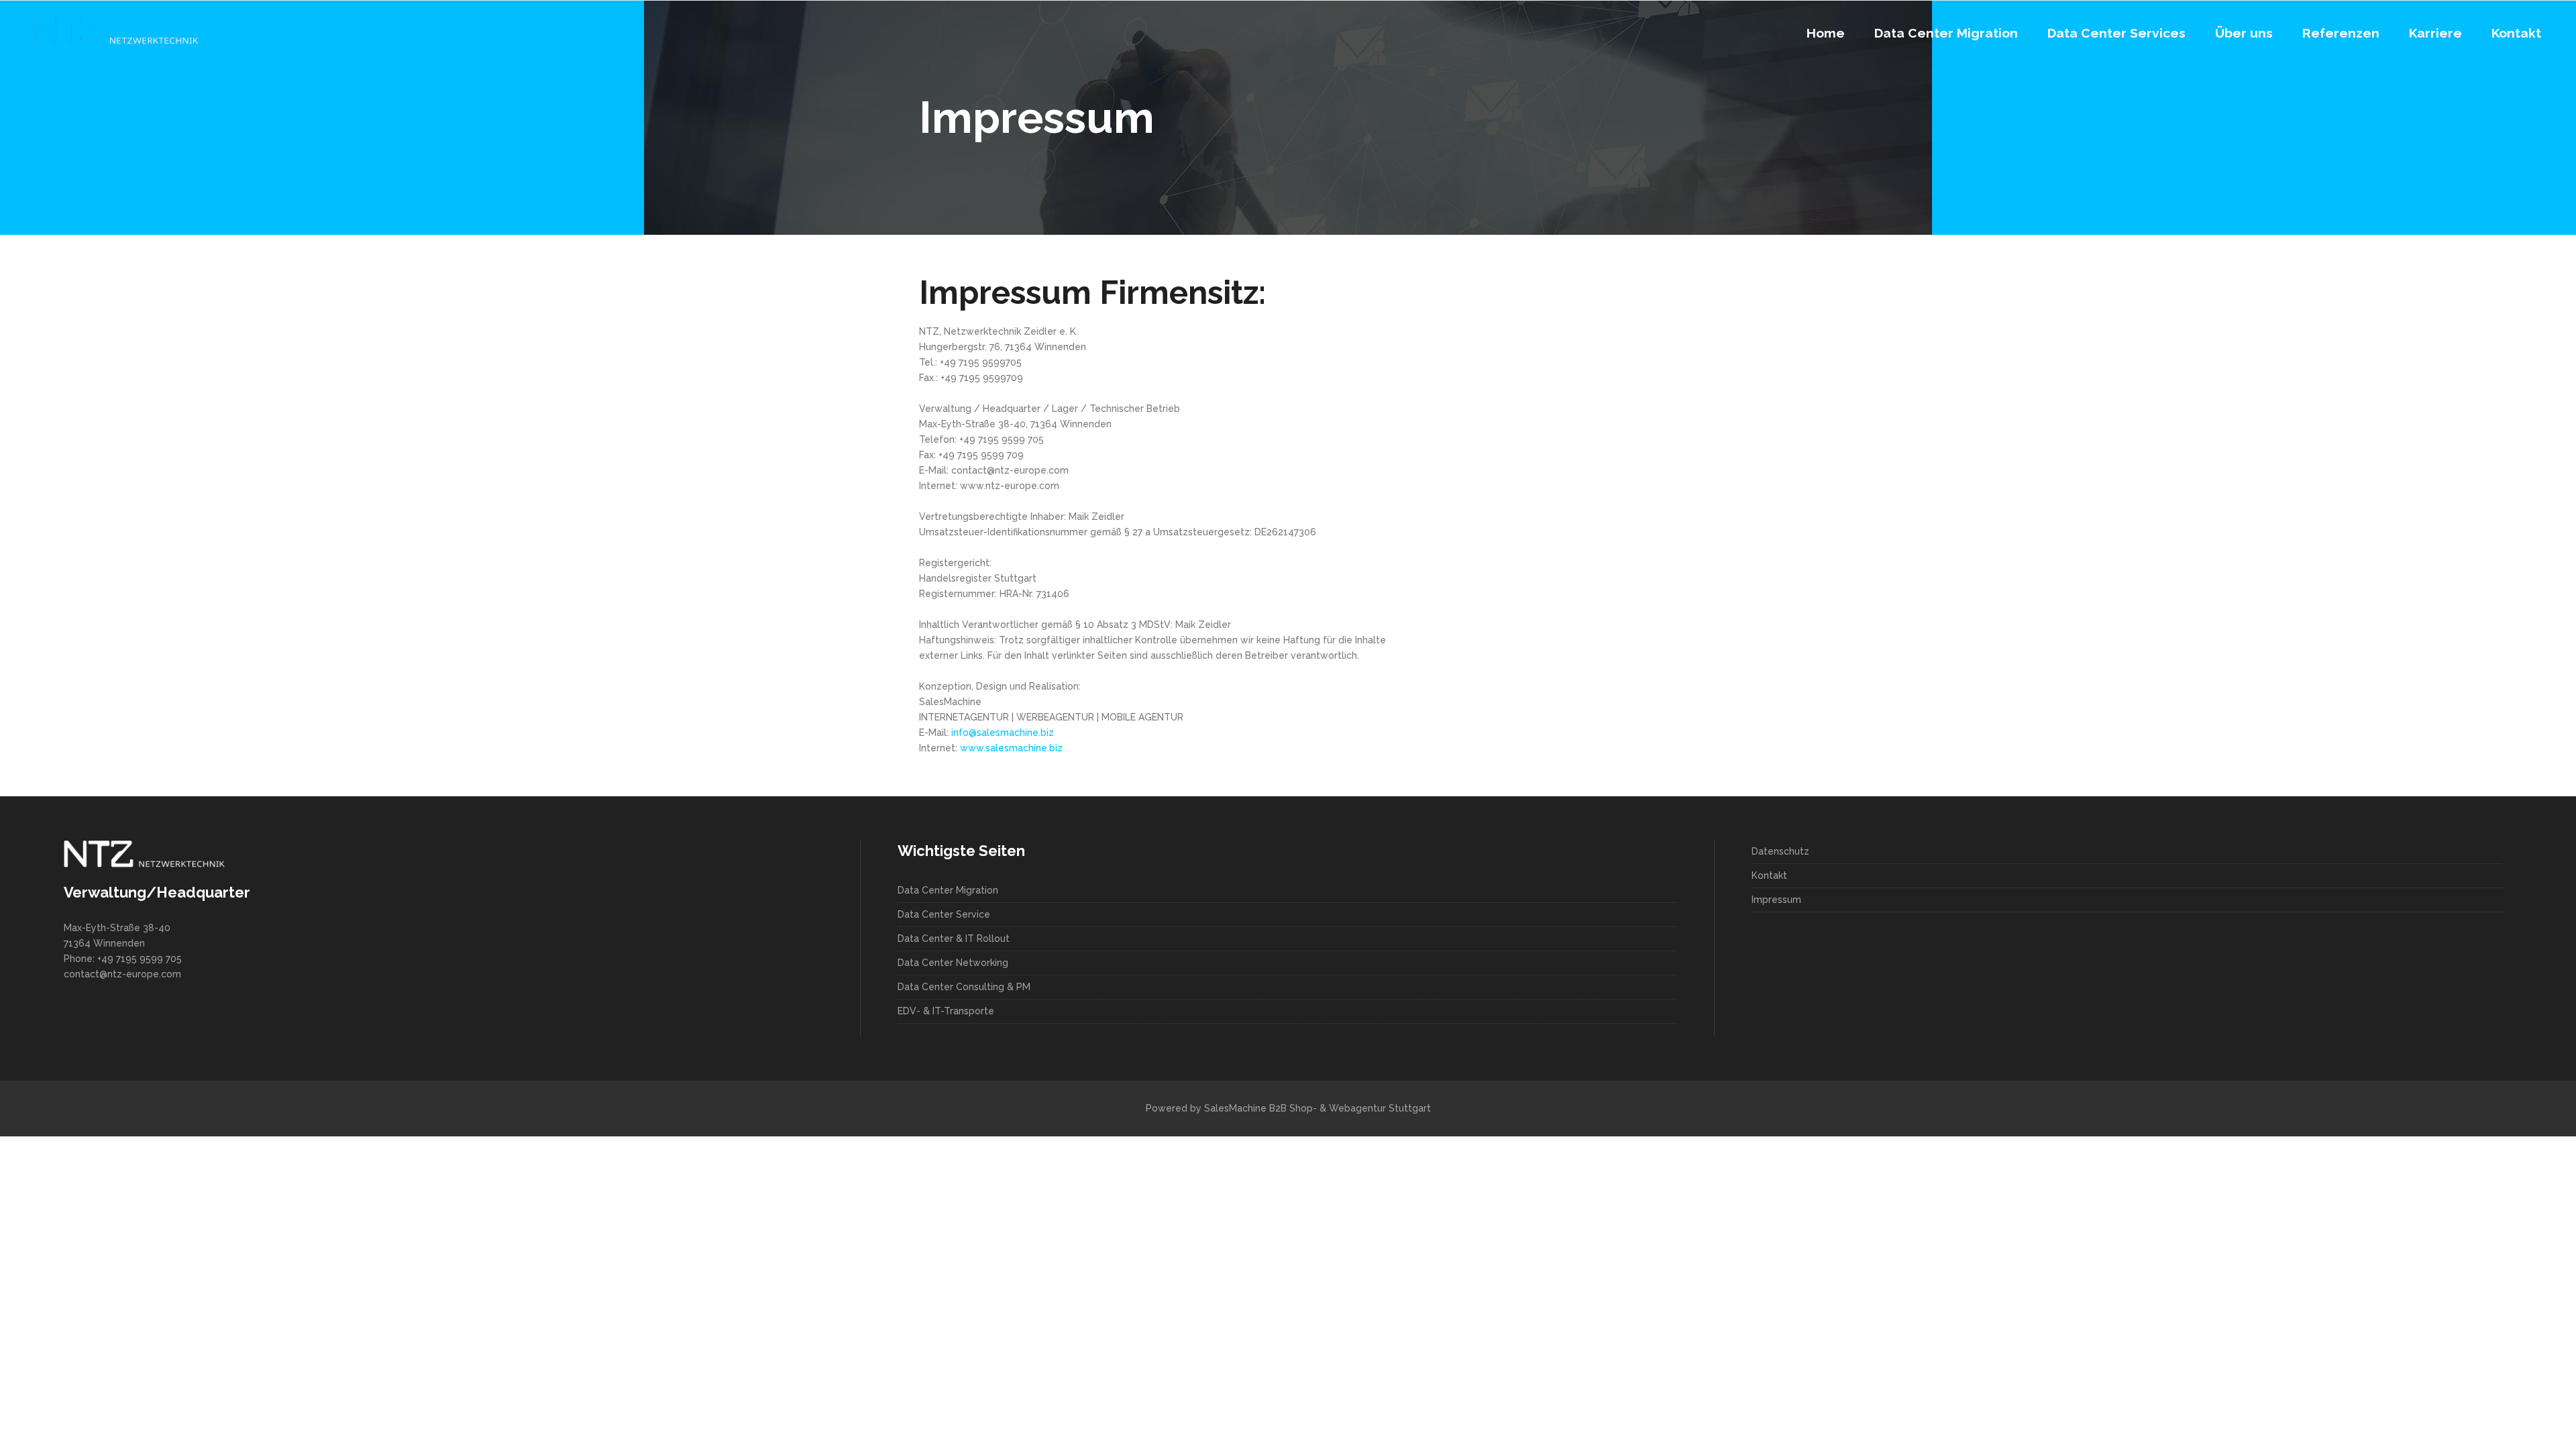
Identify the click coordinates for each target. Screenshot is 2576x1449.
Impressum (1776, 900)
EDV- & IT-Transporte (946, 1011)
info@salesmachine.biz (1003, 733)
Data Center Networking (953, 963)
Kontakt (1769, 875)
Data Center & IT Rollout (954, 938)
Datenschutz (1780, 851)
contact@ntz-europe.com (122, 974)
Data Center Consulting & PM (964, 987)
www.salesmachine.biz (1011, 748)
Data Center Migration (948, 890)
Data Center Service (944, 914)
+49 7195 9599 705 (140, 959)
